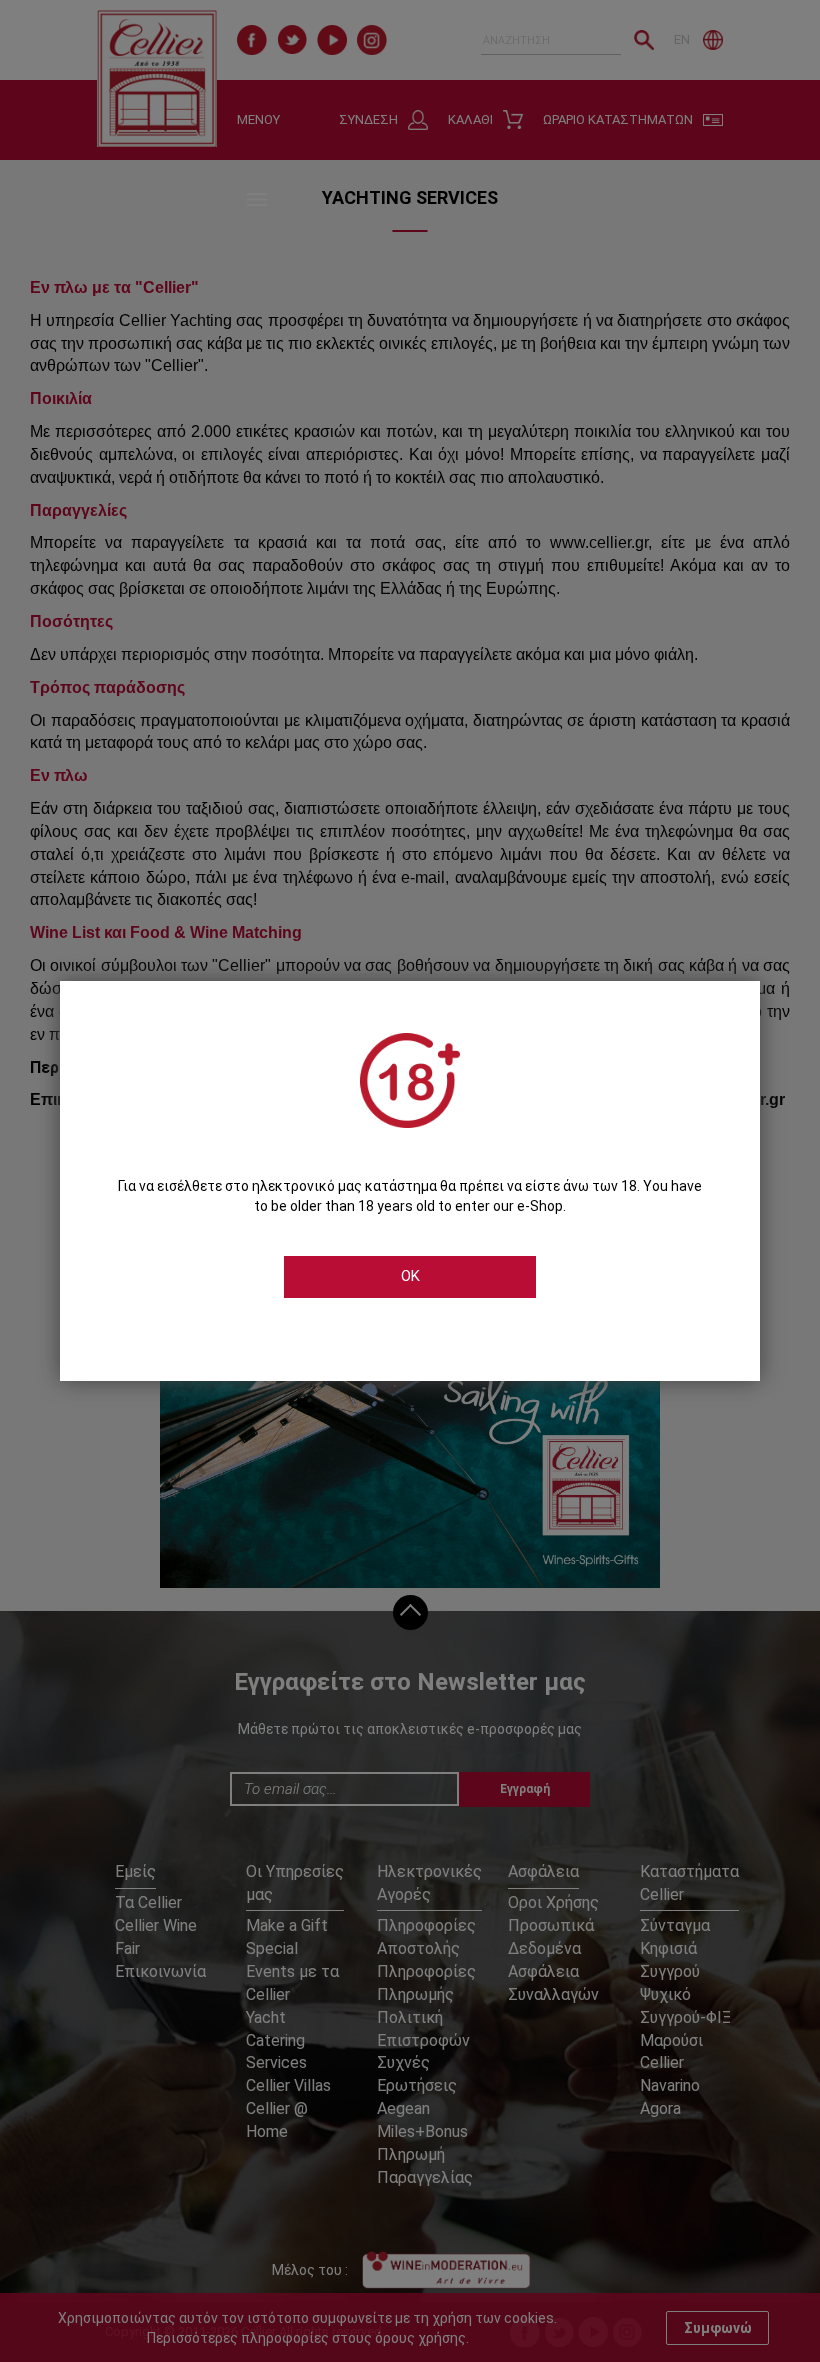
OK (410, 1276)
